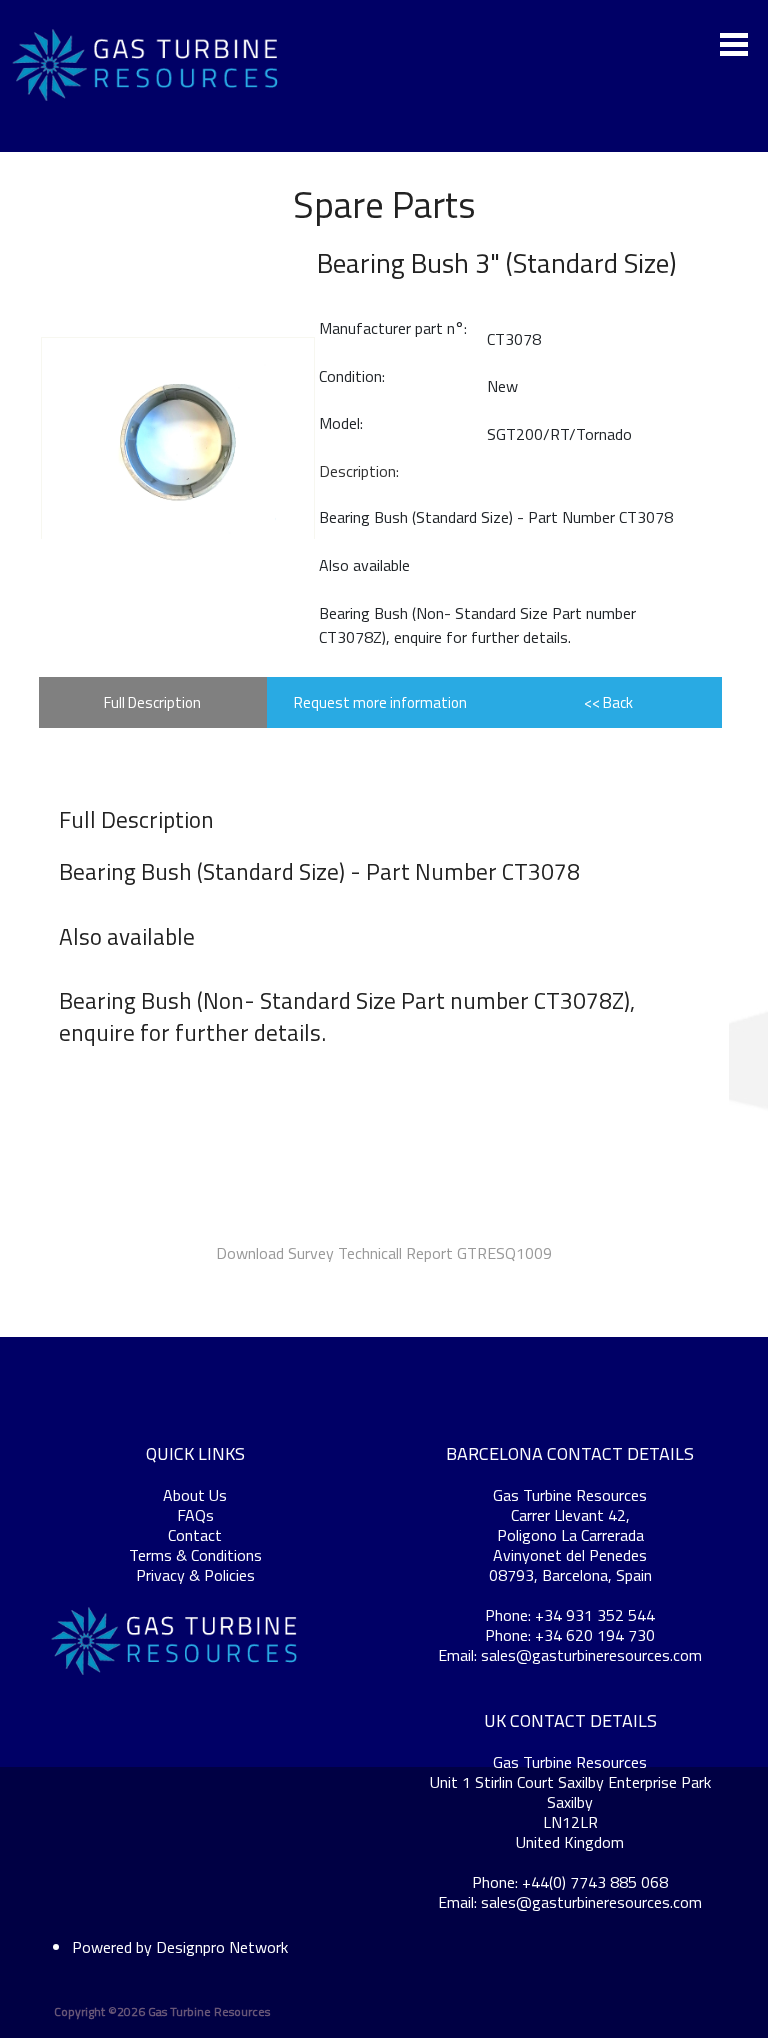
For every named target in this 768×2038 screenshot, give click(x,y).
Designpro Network (222, 1947)
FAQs (195, 1515)
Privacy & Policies (195, 1575)
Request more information (380, 702)
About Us (195, 1495)
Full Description (152, 702)
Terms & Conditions (195, 1555)
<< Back (608, 702)
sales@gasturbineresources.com (591, 1655)
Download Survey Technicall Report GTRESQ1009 (384, 1253)
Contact (195, 1535)
